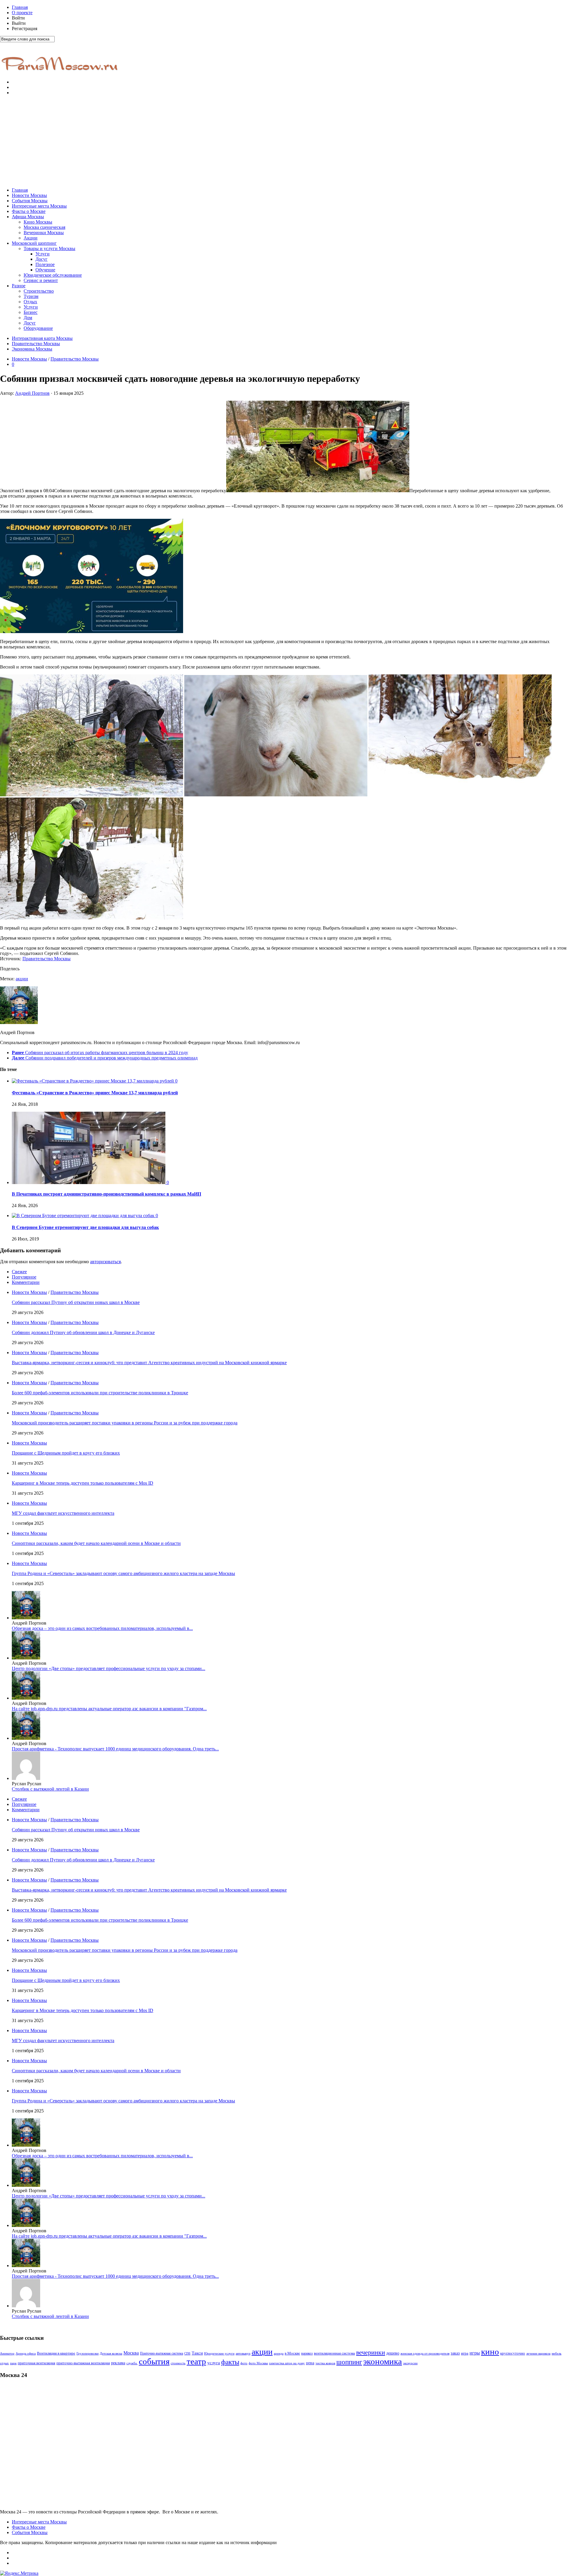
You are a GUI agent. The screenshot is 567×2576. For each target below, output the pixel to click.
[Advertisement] (283, 141)
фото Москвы (258, 2363)
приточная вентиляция (36, 2363)
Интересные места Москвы (39, 206)
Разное (19, 286)
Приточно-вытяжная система (162, 2353)
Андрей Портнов (32, 393)
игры (475, 2353)
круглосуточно (513, 2353)
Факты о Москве (29, 211)
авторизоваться (105, 1262)
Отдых (30, 302)
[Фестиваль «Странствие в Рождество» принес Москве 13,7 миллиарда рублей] (93, 1081)
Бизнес (31, 312)
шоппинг (349, 2362)
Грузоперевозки (88, 2354)
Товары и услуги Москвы (49, 248)
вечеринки (371, 2352)
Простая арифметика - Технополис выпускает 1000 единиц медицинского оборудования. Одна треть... (115, 1749)
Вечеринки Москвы (44, 233)
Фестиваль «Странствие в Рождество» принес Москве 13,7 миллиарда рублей (95, 1093)
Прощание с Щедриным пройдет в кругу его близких (66, 1453)
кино (490, 2352)
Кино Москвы (38, 222)
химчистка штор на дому (287, 2363)
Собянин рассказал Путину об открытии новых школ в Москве (76, 1302)
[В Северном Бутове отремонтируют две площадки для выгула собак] (84, 1216)
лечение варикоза (538, 2354)
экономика (383, 2361)
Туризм (31, 296)
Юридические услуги (219, 2354)
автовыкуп (243, 2353)
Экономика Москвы (32, 349)
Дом (28, 318)
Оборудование (38, 328)
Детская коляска (111, 2354)
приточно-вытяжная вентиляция (83, 2363)
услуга (214, 2363)
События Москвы (30, 201)
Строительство (39, 291)
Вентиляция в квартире (56, 2353)
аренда (279, 2354)
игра (465, 2353)
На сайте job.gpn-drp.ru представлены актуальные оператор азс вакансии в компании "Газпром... (109, 1709)
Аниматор (7, 2354)
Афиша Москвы (28, 217)
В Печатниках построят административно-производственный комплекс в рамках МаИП (106, 1194)
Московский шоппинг (34, 243)
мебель (557, 2353)
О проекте (22, 13)
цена (310, 2363)
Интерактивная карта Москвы (42, 338)
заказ (455, 2353)
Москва (131, 2353)
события (154, 2361)
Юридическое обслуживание (53, 275)
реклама (118, 2363)
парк (13, 2363)
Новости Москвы (29, 195)
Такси (197, 2353)
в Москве (292, 2353)
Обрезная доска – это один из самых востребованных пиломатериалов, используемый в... (102, 1628)
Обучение (45, 270)
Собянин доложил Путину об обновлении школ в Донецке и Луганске (83, 1332)
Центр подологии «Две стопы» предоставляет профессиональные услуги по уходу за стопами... (109, 1668)
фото (244, 2363)
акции (22, 979)
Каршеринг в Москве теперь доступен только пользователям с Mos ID (83, 1483)
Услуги (43, 254)
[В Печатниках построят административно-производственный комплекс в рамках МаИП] (89, 1182)
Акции (31, 238)
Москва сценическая (44, 227)
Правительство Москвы (36, 344)
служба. (132, 2363)
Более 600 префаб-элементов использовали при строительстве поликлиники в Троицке (100, 1393)
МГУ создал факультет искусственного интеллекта (63, 1513)
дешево (393, 2353)
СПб (187, 2353)
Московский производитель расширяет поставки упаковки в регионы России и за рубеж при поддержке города (125, 1423)
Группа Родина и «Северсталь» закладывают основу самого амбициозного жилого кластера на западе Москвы (123, 1573)
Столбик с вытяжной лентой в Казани (50, 1789)
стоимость (178, 2363)
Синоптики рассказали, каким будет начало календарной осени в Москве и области (96, 1543)
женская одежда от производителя (425, 2354)
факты (230, 2362)
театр (196, 2361)
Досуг (41, 259)
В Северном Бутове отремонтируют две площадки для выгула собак (85, 1227)
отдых (4, 2363)
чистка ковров (325, 2363)
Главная (20, 7)
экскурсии (410, 2363)
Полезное (45, 264)
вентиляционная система (334, 2353)
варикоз (307, 2353)
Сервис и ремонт (41, 280)
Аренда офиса (26, 2354)
